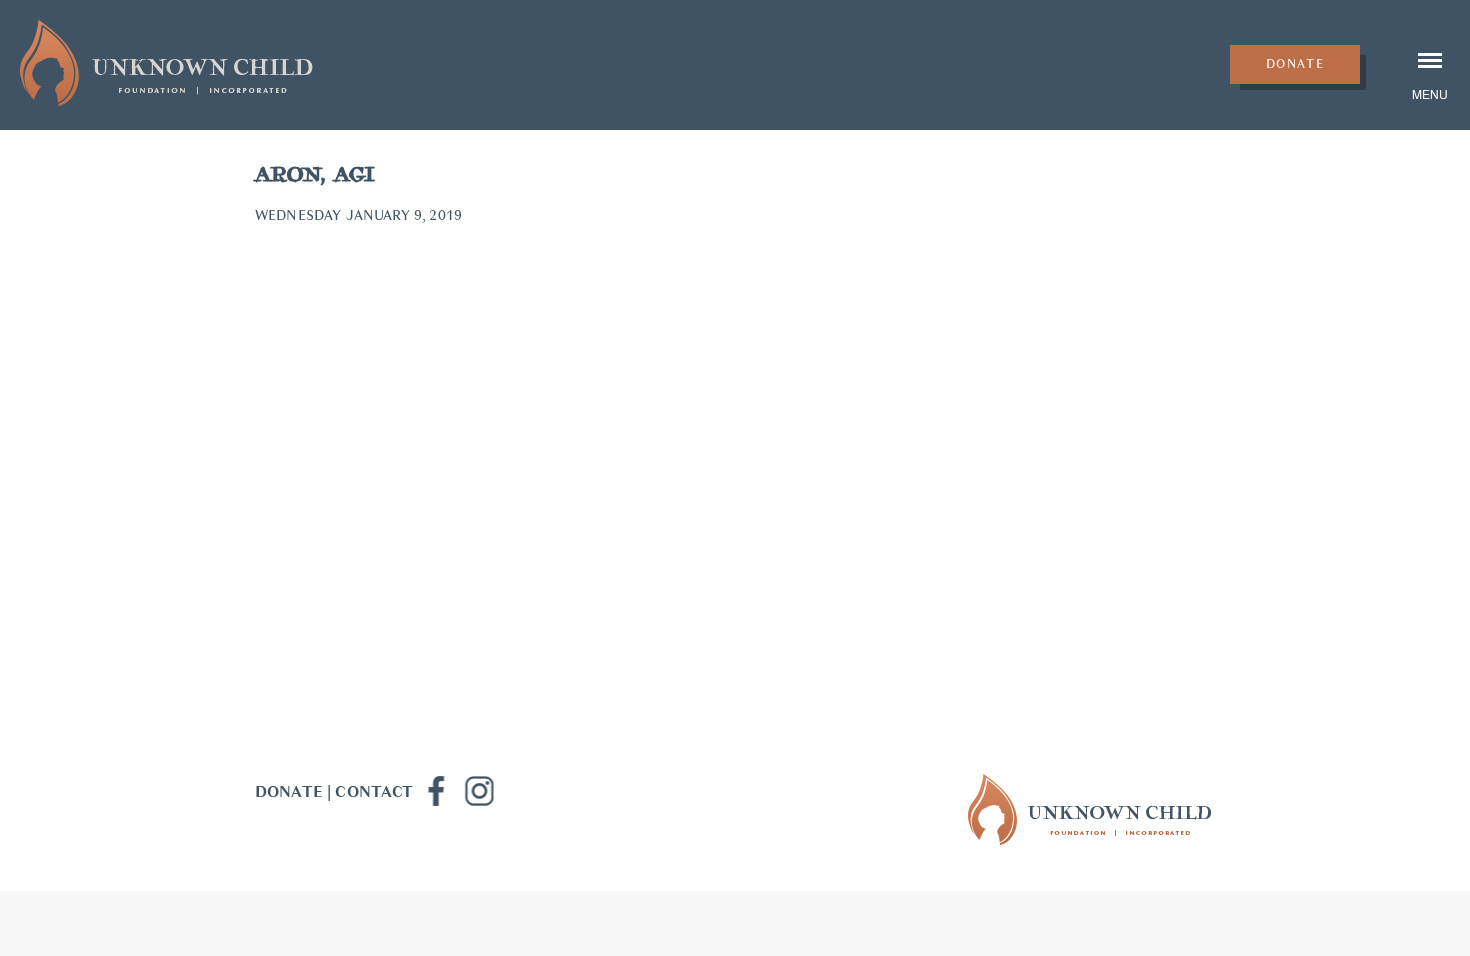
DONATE (289, 792)
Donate (1295, 64)
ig (479, 791)
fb (435, 791)
